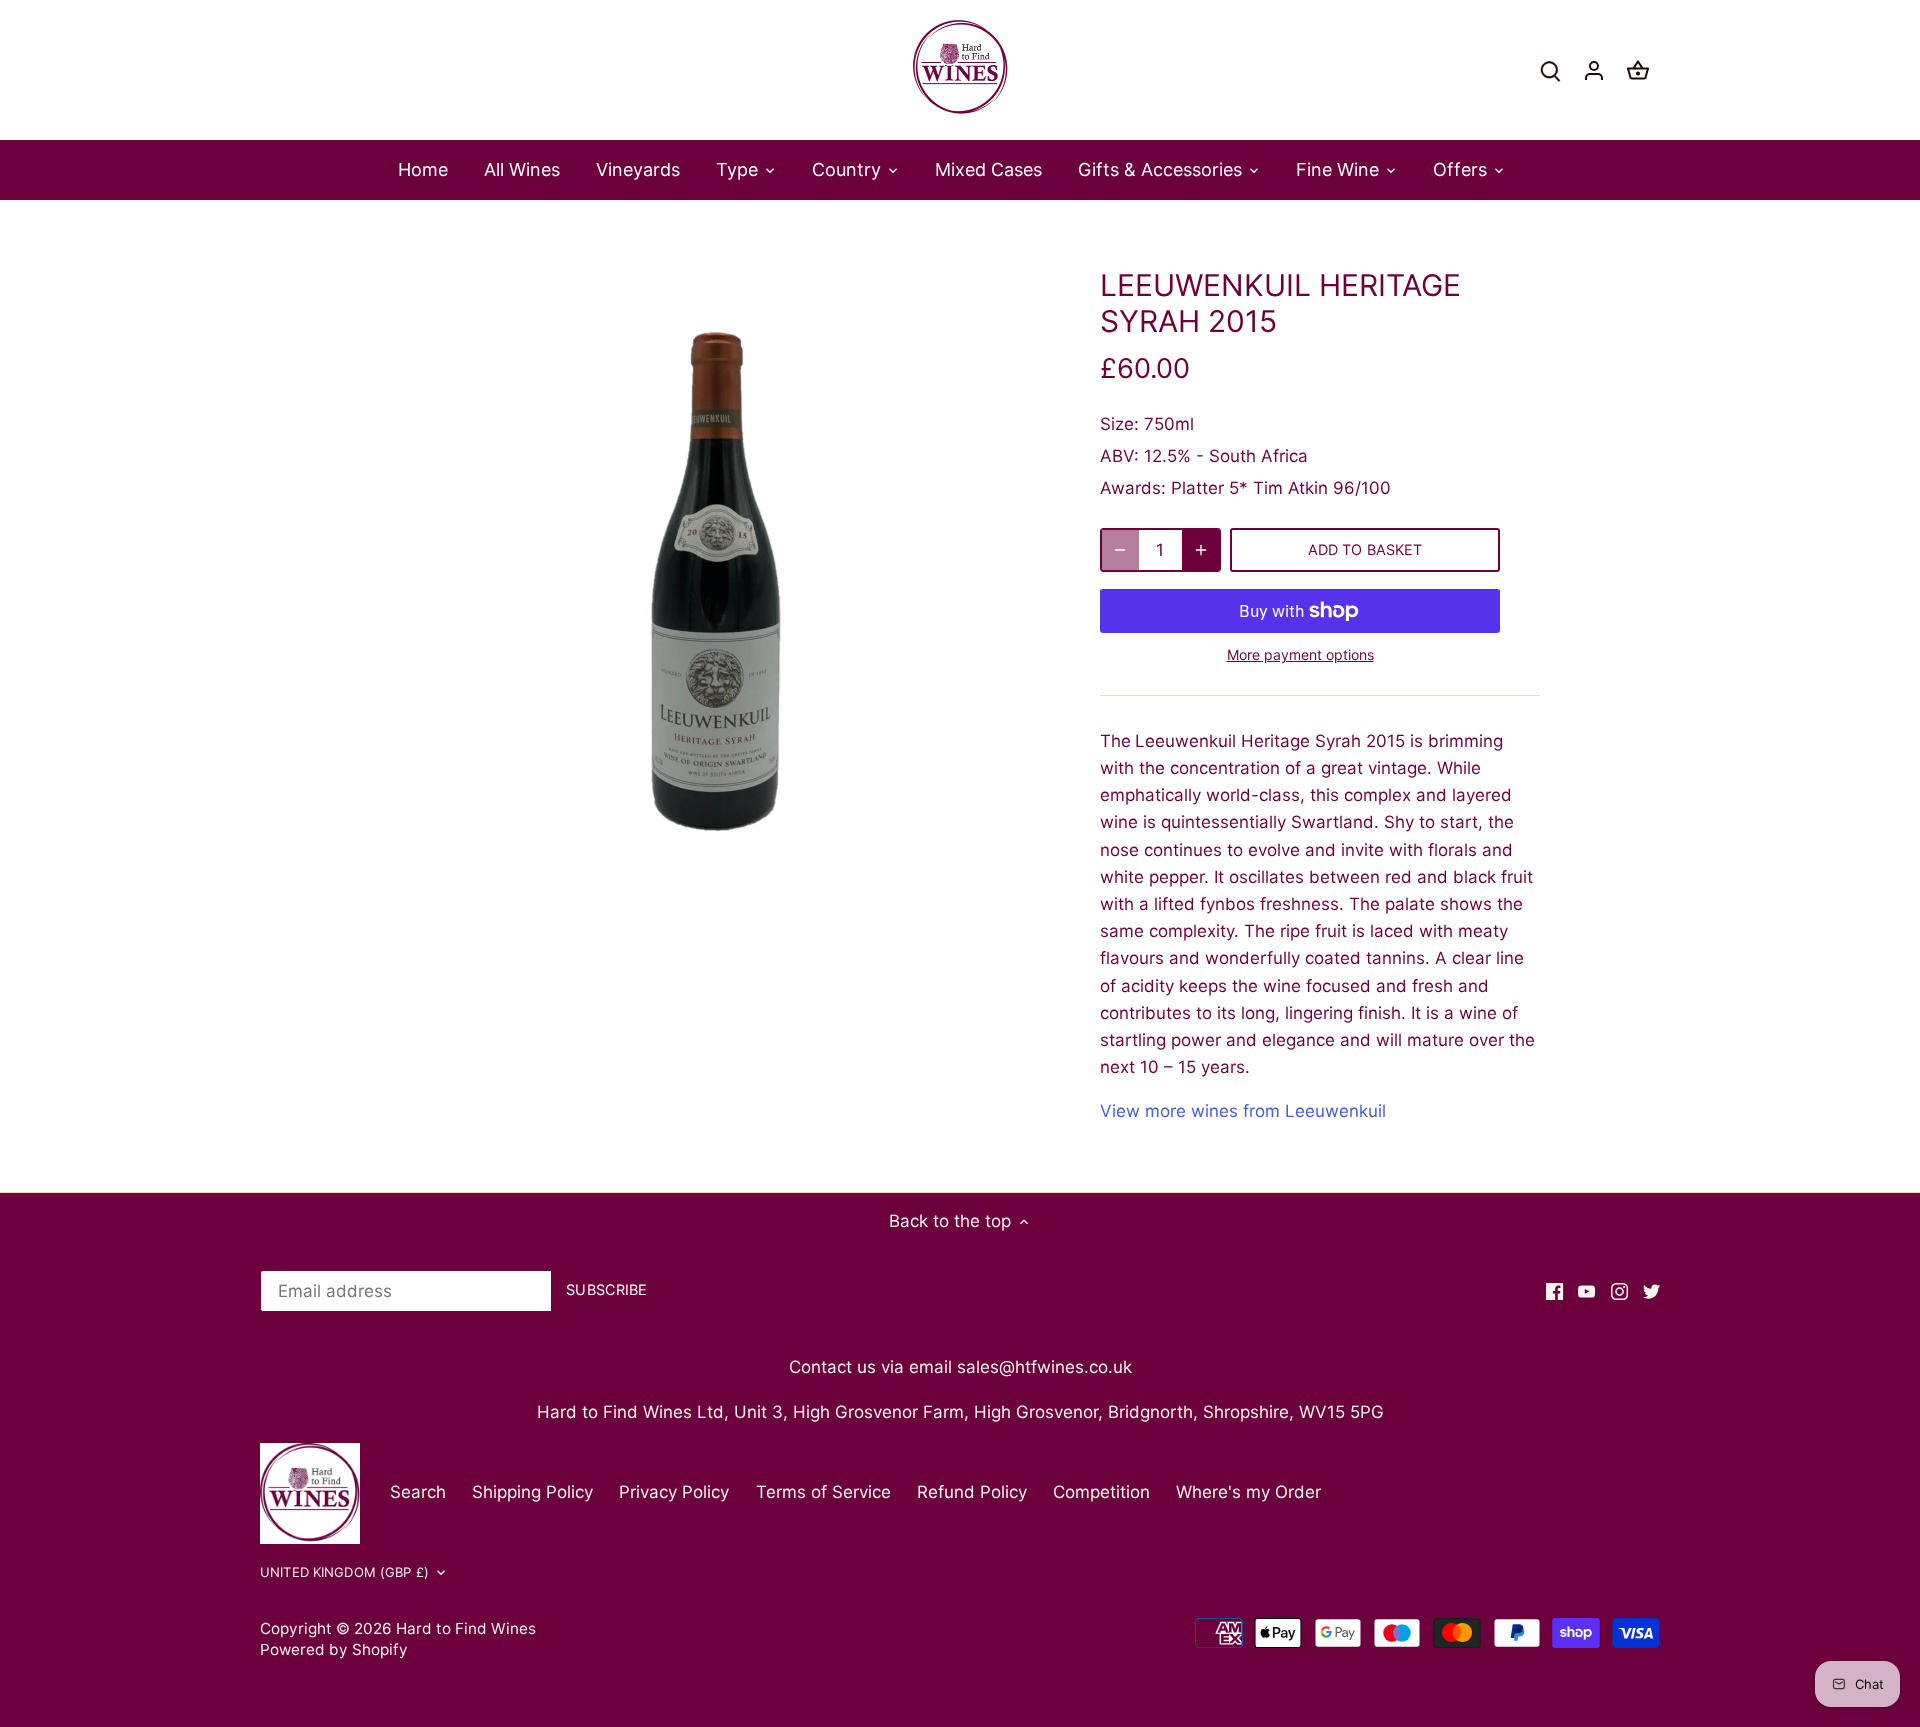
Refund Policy (972, 1492)
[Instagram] (1619, 1292)
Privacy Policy (674, 1492)
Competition (1101, 1492)
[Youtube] (1586, 1292)
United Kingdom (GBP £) (344, 1572)
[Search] (1550, 70)
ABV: (1119, 456)
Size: (1119, 424)
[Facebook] (1554, 1292)
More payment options (1300, 654)
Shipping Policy (532, 1492)
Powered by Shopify (334, 1649)
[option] (716, 582)
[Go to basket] (1638, 70)
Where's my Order (1248, 1492)
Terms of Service (823, 1492)
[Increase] (1201, 550)
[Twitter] (1651, 1292)
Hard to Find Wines (466, 1628)
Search (418, 1492)
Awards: (1133, 488)
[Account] (1594, 70)
